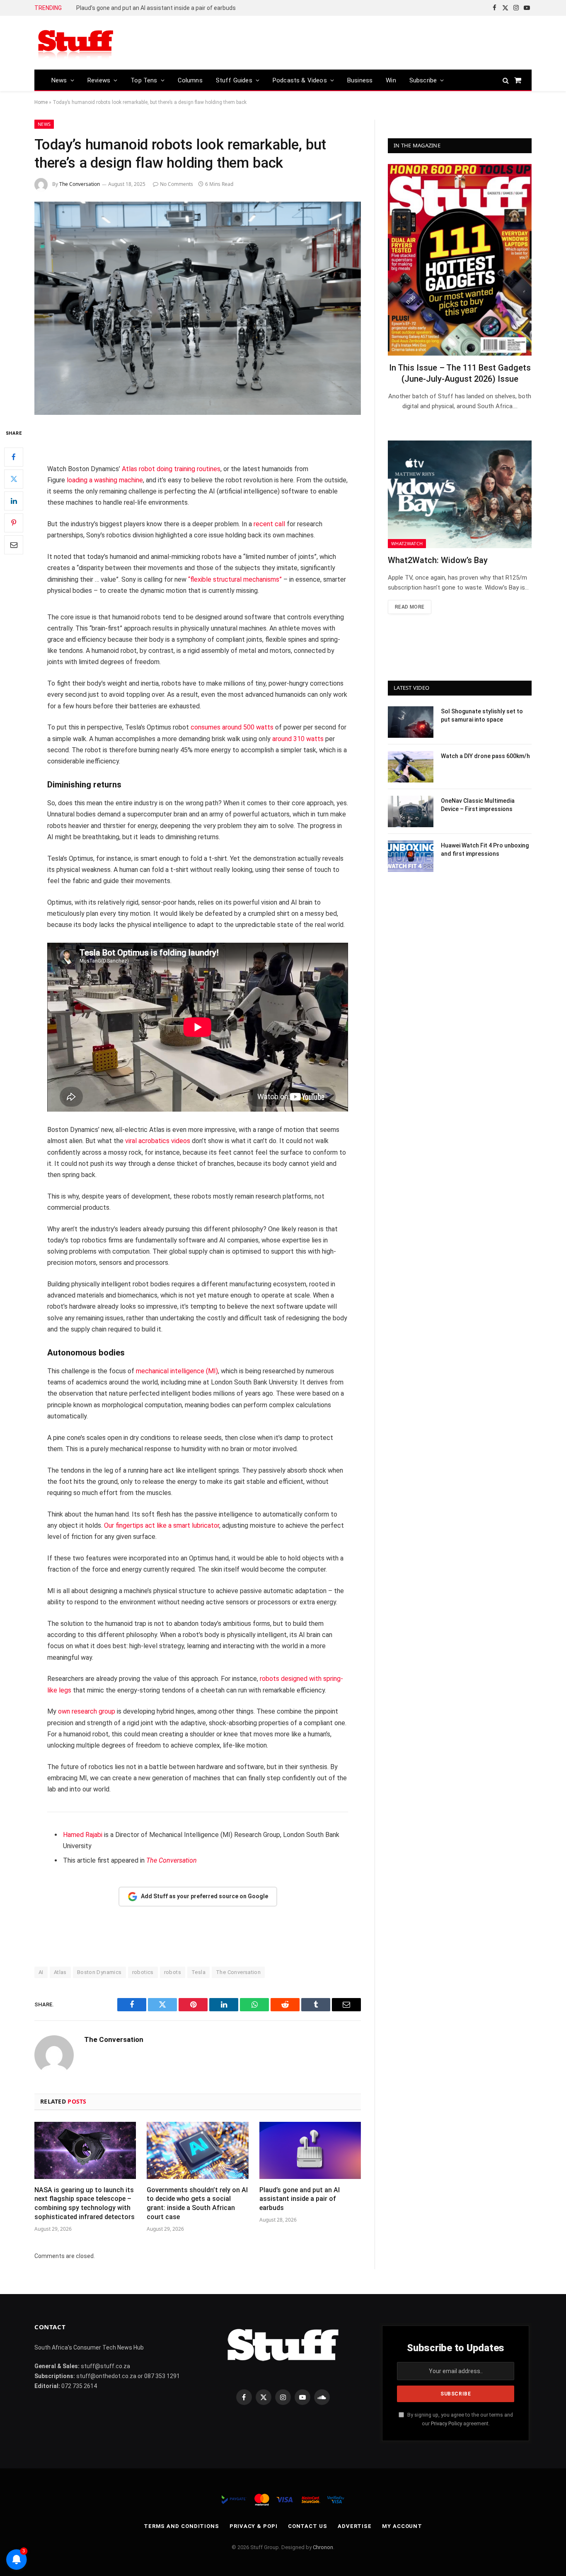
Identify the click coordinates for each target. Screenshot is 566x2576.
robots (173, 1972)
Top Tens (144, 80)
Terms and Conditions (181, 2526)
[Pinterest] (14, 523)
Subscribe (423, 80)
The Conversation (80, 184)
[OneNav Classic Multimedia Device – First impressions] (411, 811)
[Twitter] (14, 479)
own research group (87, 1711)
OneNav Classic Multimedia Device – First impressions (478, 805)
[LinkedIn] (14, 501)
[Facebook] (14, 457)
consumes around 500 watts (232, 727)
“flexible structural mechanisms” (235, 579)
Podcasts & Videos (300, 80)
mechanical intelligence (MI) (177, 1371)
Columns (190, 80)
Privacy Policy (446, 2423)
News (59, 80)
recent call (269, 524)
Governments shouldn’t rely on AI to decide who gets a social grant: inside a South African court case (197, 2203)
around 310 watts (298, 739)
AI (41, 1972)
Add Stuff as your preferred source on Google (204, 1896)
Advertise (355, 2526)
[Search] (506, 80)
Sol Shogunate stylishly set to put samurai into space (482, 715)
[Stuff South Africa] (76, 43)
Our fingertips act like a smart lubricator (162, 1525)
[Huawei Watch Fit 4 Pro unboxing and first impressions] (411, 856)
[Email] (14, 545)
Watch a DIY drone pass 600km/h (485, 756)
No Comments (177, 184)
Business (360, 80)
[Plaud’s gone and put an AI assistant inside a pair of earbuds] (310, 2150)
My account (402, 2526)
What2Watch (407, 543)
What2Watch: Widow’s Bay (438, 560)
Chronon (323, 2547)
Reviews (99, 80)
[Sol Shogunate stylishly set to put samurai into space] (411, 722)
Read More (410, 607)
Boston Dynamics (99, 1972)
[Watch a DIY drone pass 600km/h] (411, 767)
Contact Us (308, 2526)
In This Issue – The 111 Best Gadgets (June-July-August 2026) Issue (460, 373)
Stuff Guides (234, 80)
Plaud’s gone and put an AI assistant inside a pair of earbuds (156, 8)
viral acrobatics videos (158, 1141)
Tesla (198, 1972)
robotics (143, 1972)
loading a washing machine (105, 480)
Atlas (60, 1972)
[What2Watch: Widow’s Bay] (460, 494)
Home (41, 102)
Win (391, 80)
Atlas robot (138, 469)
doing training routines (189, 469)
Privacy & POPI (254, 2526)
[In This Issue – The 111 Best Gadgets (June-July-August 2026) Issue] (460, 260)
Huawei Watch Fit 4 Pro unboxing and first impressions (485, 850)
